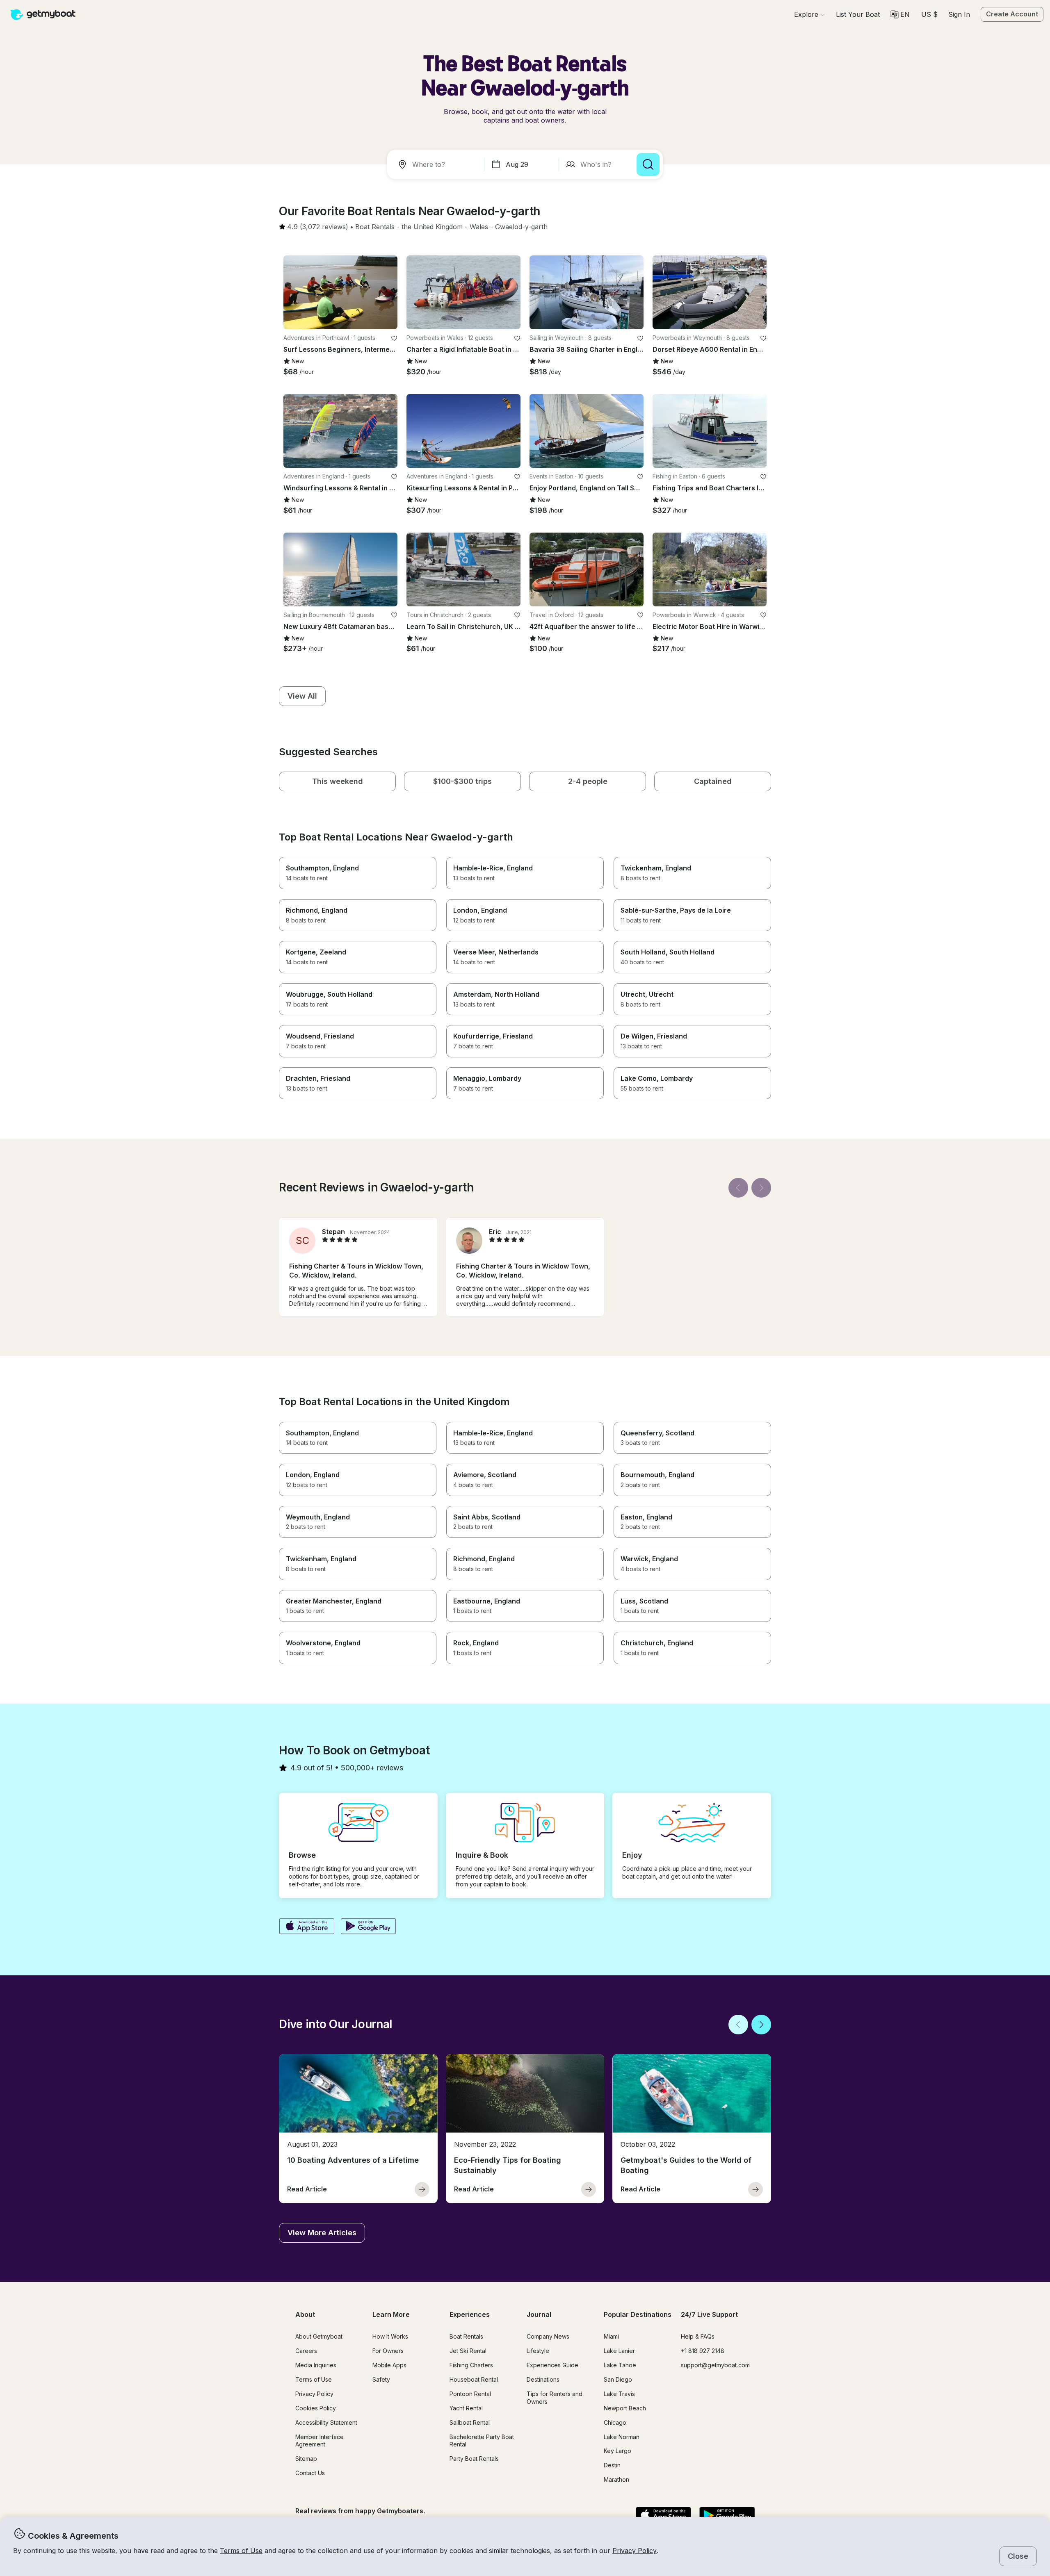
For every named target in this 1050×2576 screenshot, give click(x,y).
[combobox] (437, 164)
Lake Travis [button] (619, 2394)
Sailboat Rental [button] (470, 2422)
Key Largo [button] (617, 2451)
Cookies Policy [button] (316, 2408)
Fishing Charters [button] (471, 2365)
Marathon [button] (616, 2479)
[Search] (648, 164)
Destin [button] (612, 2465)
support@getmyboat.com (715, 2365)
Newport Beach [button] (625, 2408)
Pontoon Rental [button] (470, 2394)
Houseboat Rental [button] (474, 2379)
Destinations (543, 2379)
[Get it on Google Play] (369, 1927)
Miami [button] (611, 2336)
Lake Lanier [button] (619, 2351)
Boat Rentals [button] (466, 2336)
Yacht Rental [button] (466, 2408)
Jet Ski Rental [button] (468, 2351)
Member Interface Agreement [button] (320, 2441)
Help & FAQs (698, 2336)
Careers (306, 2351)
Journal (539, 2314)
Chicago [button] (615, 2422)
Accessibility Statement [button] (326, 2422)
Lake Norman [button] (622, 2437)
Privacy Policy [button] (635, 2551)
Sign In (959, 14)
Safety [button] (381, 2379)
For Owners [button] (388, 2351)
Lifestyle (538, 2351)
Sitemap (306, 2459)
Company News (548, 2336)
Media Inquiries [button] (316, 2365)
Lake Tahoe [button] (620, 2365)
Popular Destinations (638, 2314)
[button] (858, 14)
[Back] (738, 1188)
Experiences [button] (470, 2314)
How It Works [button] (390, 2336)
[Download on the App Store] (307, 1927)
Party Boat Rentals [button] (474, 2459)
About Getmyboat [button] (319, 2336)
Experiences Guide (552, 2365)
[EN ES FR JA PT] (900, 15)
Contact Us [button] (310, 2473)
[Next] (761, 1188)
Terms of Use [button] (241, 2551)
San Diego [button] (618, 2379)
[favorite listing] (394, 338)
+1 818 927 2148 (703, 2351)
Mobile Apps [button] (389, 2365)
